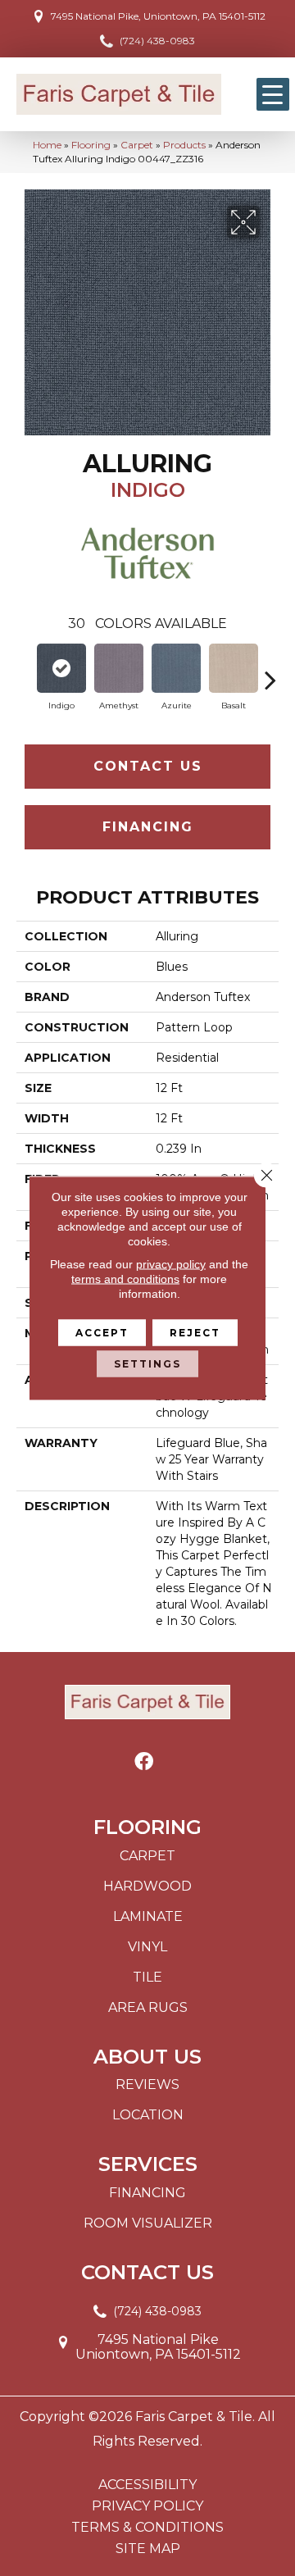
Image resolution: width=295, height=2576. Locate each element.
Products (184, 145)
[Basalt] (234, 668)
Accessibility (147, 2485)
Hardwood (147, 1886)
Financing (148, 827)
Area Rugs (148, 2007)
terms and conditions (125, 1279)
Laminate (148, 1916)
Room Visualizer (148, 2223)
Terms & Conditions (147, 2528)
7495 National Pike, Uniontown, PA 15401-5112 (158, 16)
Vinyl (147, 1947)
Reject (195, 1333)
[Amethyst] (119, 668)
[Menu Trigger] (273, 94)
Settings (147, 1364)
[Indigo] (61, 668)
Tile (147, 1977)
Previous (25, 671)
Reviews (147, 2084)
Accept (102, 1333)
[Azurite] (176, 668)
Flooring (91, 145)
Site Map (148, 2549)
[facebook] (144, 1762)
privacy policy (171, 1264)
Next (270, 671)
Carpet (137, 145)
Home (47, 145)
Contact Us (148, 766)
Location (148, 2115)
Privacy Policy (147, 2506)
